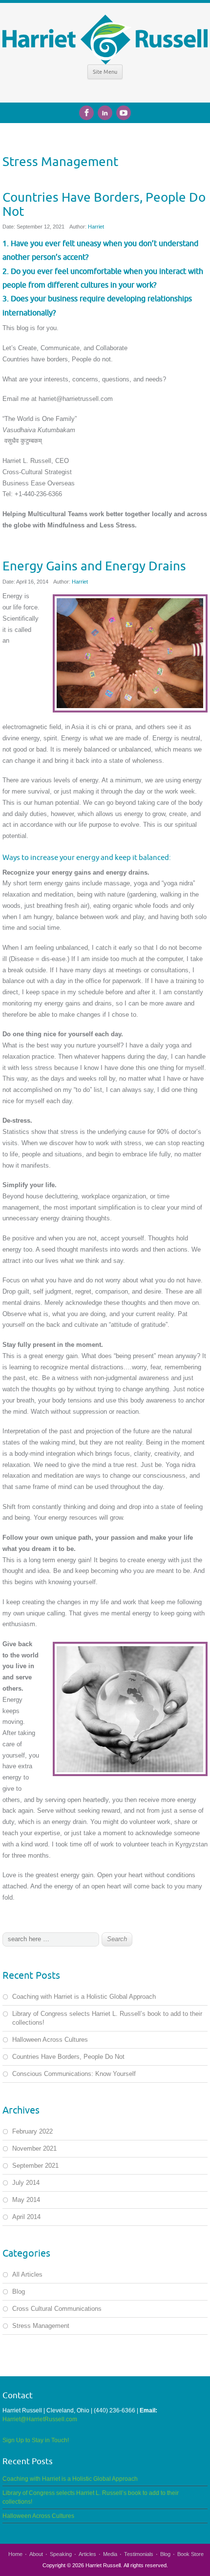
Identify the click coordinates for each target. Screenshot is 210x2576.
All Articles (27, 2274)
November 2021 (34, 2148)
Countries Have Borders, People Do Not (104, 204)
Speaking (61, 2554)
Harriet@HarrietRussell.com (40, 2419)
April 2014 (26, 2217)
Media (110, 2554)
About (36, 2554)
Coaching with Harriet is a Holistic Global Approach (84, 1997)
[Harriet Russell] (105, 39)
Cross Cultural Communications (57, 2309)
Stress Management (41, 2326)
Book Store (190, 2554)
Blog (19, 2292)
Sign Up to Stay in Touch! (36, 2440)
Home (15, 2554)
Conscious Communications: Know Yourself (74, 2074)
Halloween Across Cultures (50, 2040)
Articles (87, 2554)
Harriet (96, 227)
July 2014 (26, 2183)
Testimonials (139, 2554)
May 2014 (26, 2200)
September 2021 (35, 2166)
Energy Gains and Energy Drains (94, 565)
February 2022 (32, 2131)
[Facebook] (88, 111)
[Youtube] (124, 111)
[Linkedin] (107, 111)
